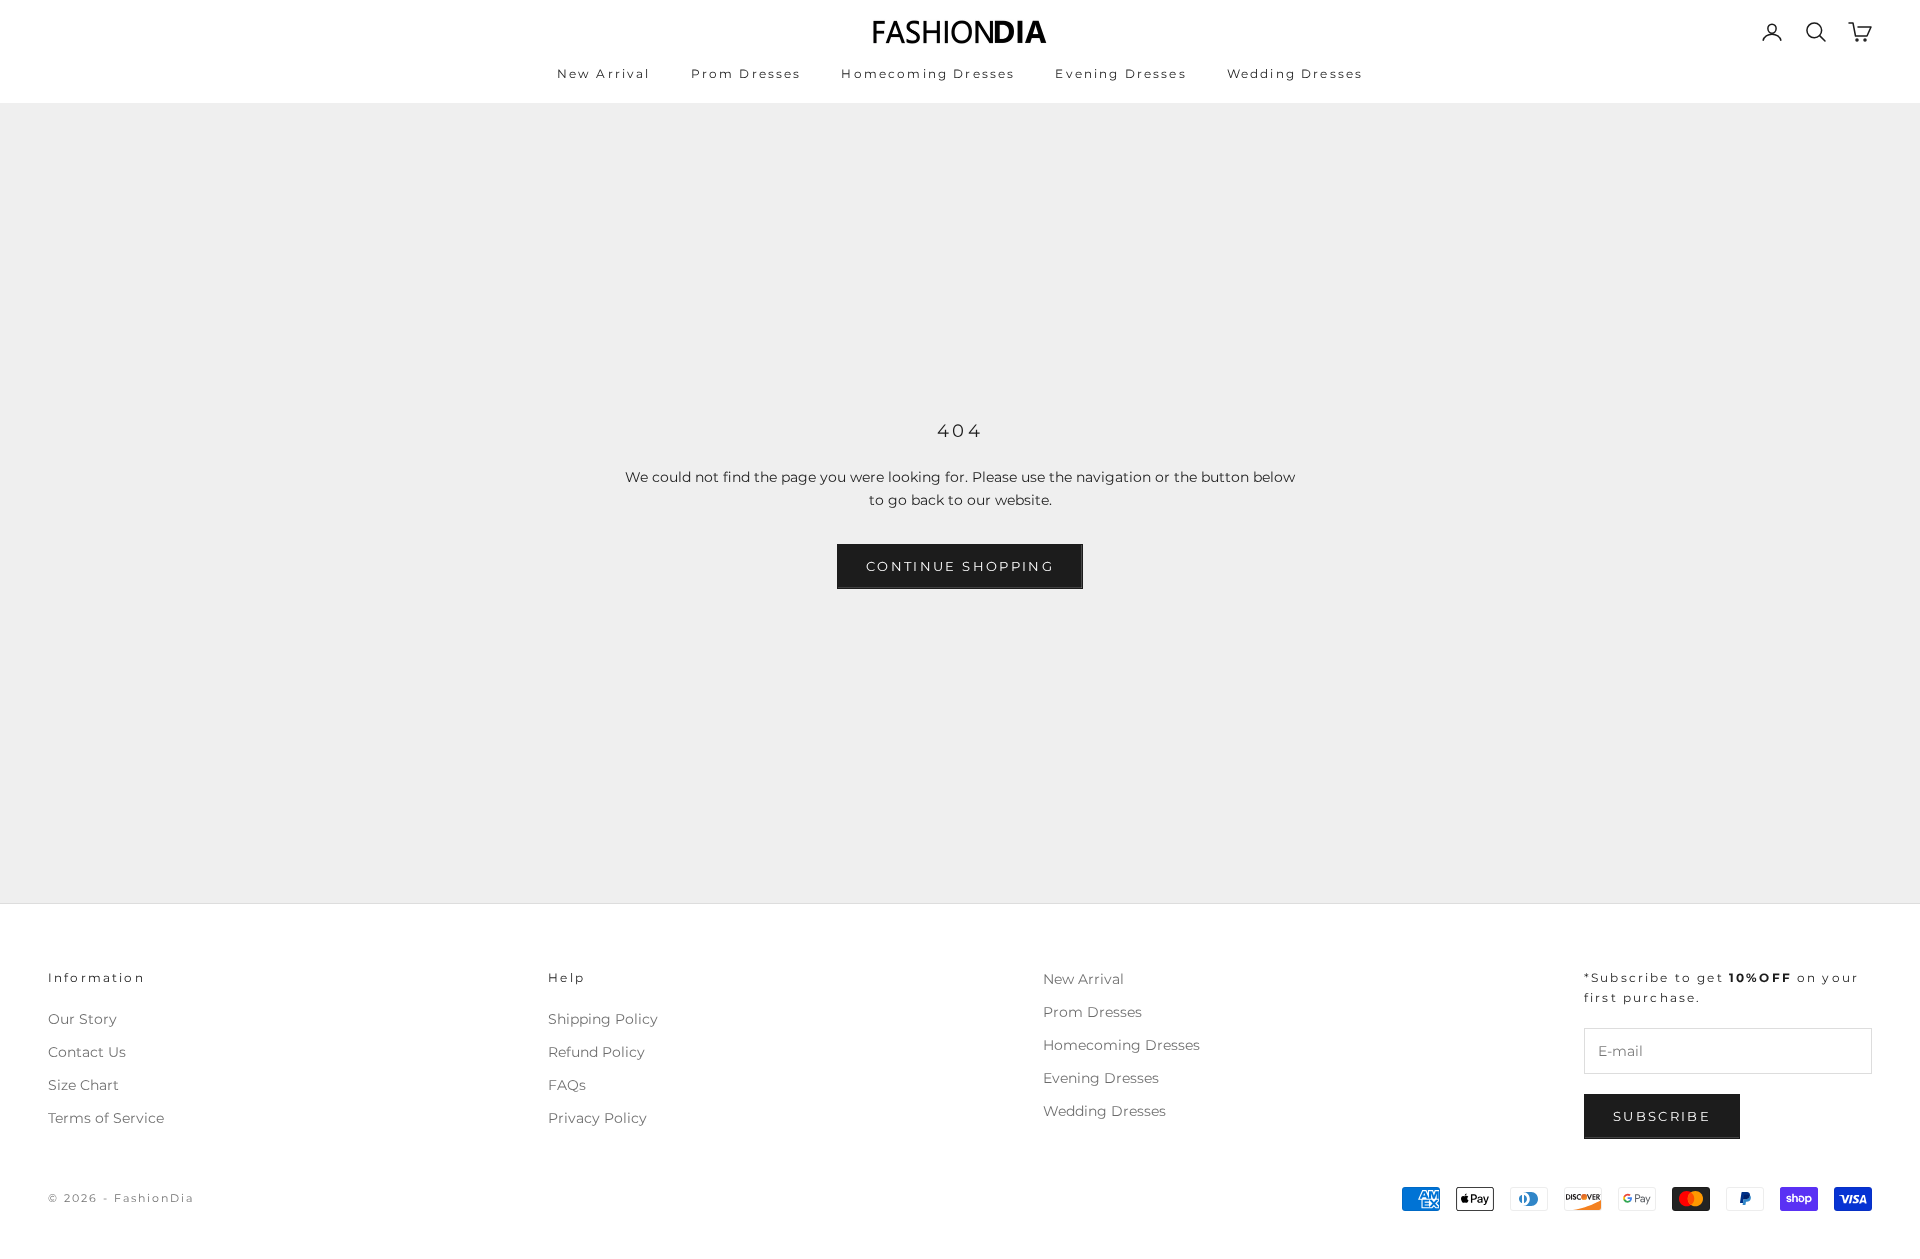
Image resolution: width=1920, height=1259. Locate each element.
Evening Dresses (1120, 73)
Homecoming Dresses (928, 73)
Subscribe (1662, 1116)
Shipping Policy (603, 1019)
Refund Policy (596, 1052)
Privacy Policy (597, 1118)
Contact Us (87, 1052)
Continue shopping (960, 566)
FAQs (567, 1085)
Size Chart (83, 1085)
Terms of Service (106, 1118)
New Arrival (604, 73)
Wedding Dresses (1295, 73)
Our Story (82, 1019)
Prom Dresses (746, 73)
